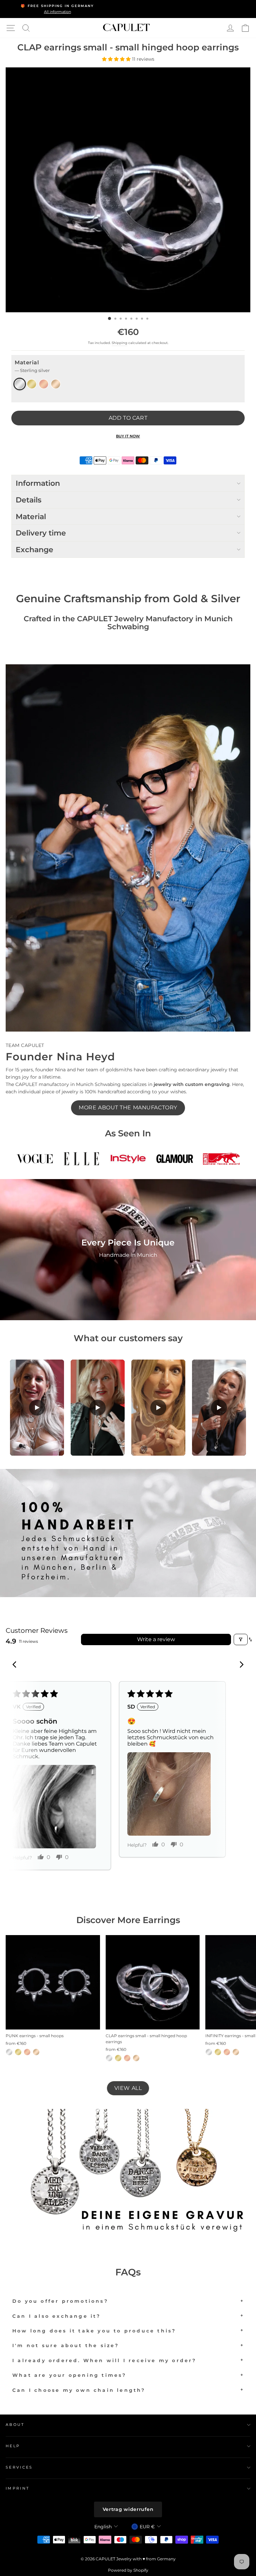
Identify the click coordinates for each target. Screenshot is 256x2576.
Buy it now (128, 436)
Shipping (119, 343)
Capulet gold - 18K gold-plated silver (56, 384)
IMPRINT (17, 2488)
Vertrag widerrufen (128, 2509)
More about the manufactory (128, 1108)
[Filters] (241, 1639)
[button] (117, 59)
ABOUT (15, 2425)
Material (32, 366)
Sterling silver (20, 384)
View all (128, 2088)
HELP (13, 2446)
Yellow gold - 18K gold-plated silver (32, 384)
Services (19, 2467)
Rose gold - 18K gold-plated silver (44, 384)
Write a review (156, 1639)
